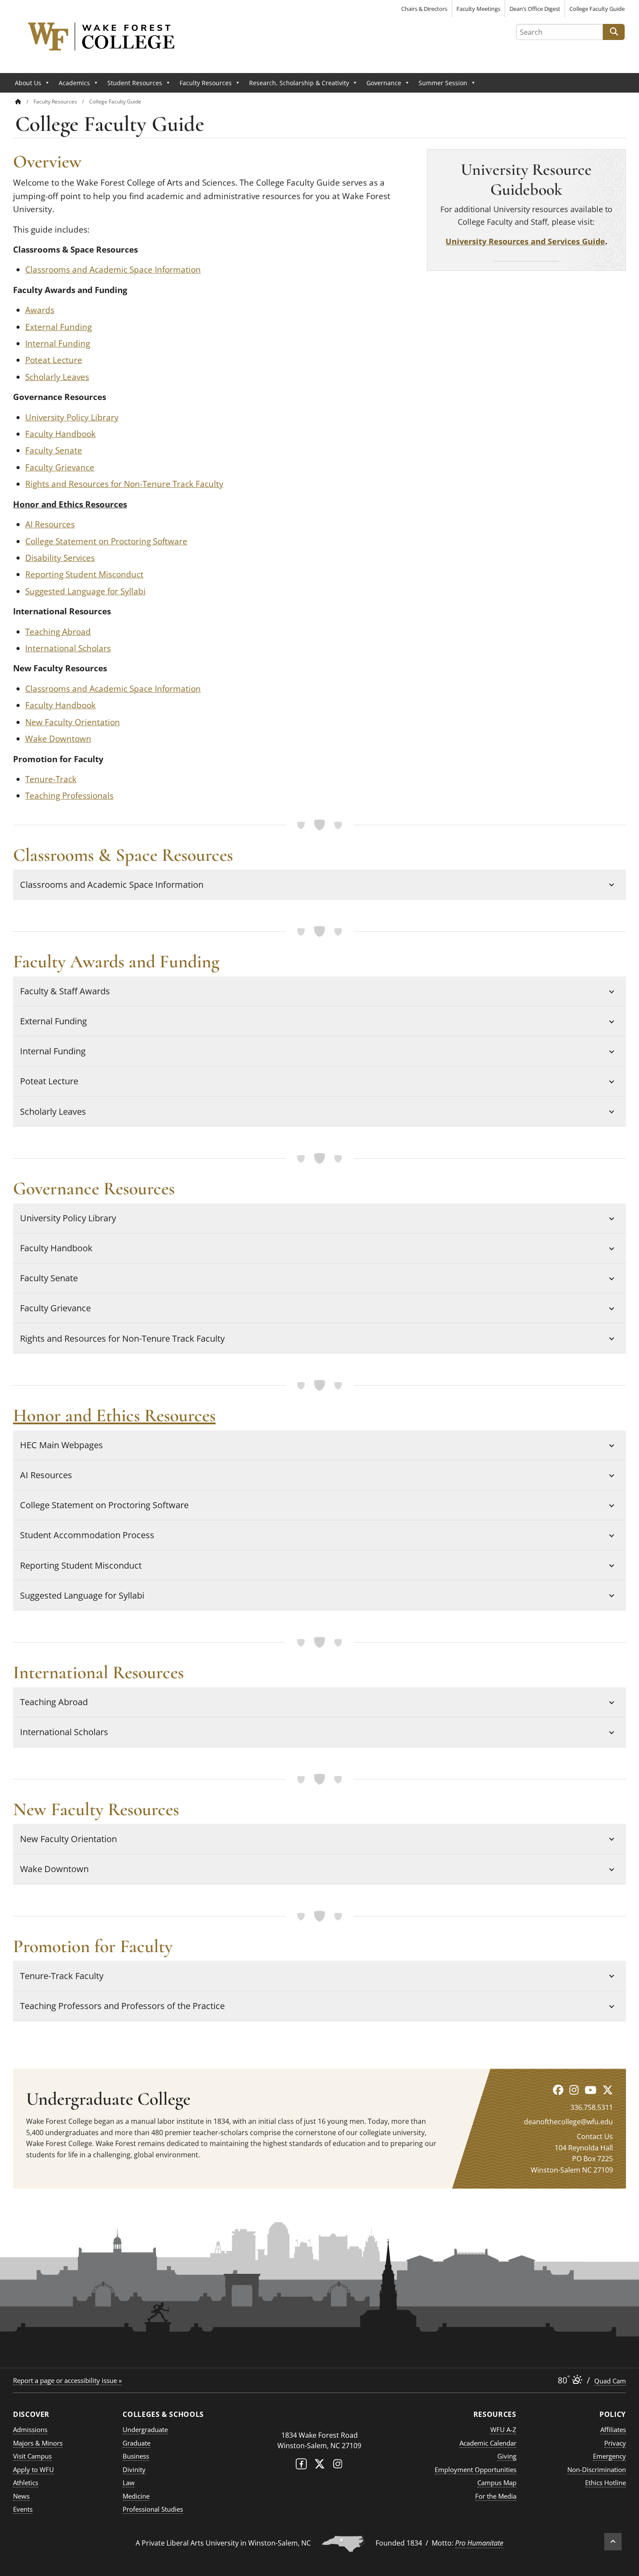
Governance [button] (384, 83)
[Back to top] (613, 2542)
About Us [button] (28, 83)
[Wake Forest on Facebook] (301, 2466)
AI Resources (50, 524)
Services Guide (576, 241)
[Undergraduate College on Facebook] (558, 2090)
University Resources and (497, 241)
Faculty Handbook (60, 434)
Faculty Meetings (478, 9)
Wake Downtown (58, 739)
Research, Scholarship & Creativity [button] (299, 83)
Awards (40, 310)
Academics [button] (74, 83)
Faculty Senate (54, 450)
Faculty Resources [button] (206, 83)
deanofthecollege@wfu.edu (568, 2122)
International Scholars (68, 648)
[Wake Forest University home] (319, 2418)
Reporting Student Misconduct (84, 574)
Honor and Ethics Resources (70, 504)
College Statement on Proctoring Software (106, 541)
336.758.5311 (592, 2107)
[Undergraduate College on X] (608, 2090)
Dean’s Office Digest (535, 9)
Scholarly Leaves (57, 377)
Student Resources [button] (135, 83)
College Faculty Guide (597, 9)
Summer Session (443, 83)
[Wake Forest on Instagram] (338, 2466)
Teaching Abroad (58, 632)
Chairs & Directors (424, 9)
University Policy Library (72, 417)
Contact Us (595, 2136)
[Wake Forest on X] (319, 2466)
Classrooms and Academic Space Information (113, 270)
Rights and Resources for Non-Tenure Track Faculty (124, 484)
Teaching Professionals (69, 796)
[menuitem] (24, 102)
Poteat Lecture (54, 360)
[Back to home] (18, 102)
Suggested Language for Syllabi (85, 591)
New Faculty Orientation (73, 722)
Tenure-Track (51, 779)
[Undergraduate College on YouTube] (591, 2090)
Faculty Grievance (60, 467)
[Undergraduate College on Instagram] (574, 2090)
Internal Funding (58, 343)
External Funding (58, 327)
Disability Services (60, 558)
